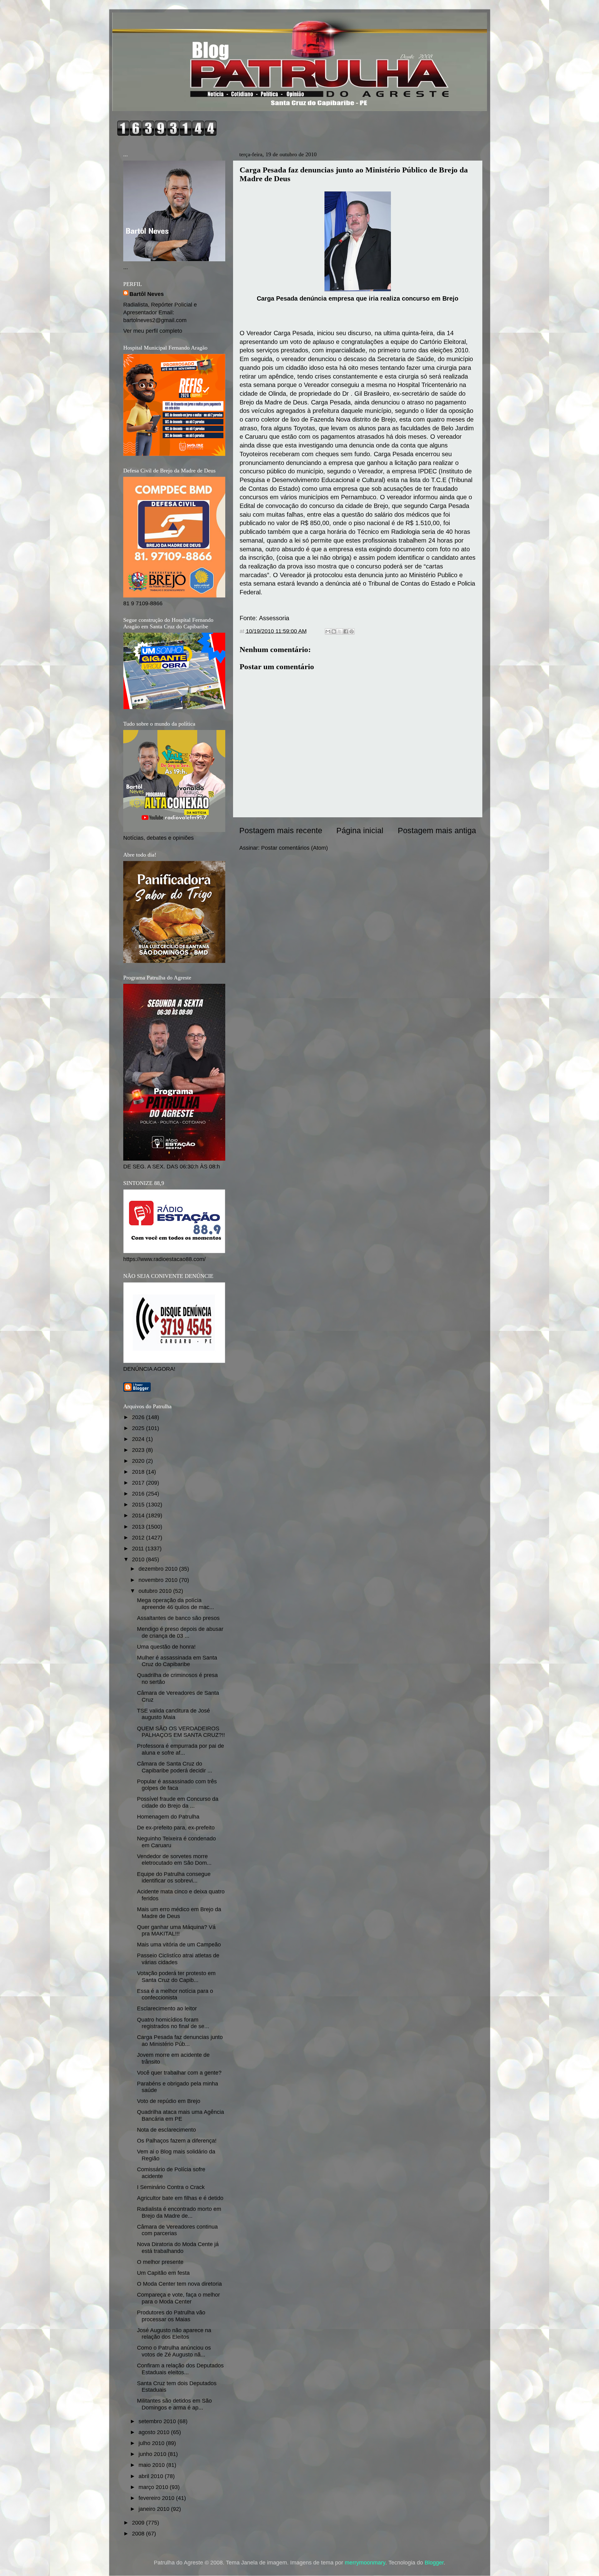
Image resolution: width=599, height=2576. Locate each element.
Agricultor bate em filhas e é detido (180, 2198)
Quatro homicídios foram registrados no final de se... (173, 2023)
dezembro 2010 (159, 1569)
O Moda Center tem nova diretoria (179, 2284)
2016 (139, 1494)
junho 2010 (153, 2454)
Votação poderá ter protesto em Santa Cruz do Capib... (176, 1977)
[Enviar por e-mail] (328, 631)
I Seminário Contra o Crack (171, 2187)
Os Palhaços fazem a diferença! (177, 2141)
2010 (139, 1559)
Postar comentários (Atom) (295, 848)
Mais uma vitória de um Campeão (179, 1945)
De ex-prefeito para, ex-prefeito (176, 1828)
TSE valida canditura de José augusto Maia (173, 1714)
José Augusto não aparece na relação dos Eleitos (174, 2334)
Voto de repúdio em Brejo (169, 2101)
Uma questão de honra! (166, 1647)
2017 (139, 1483)
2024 (139, 1439)
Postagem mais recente (281, 830)
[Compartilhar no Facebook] (346, 631)
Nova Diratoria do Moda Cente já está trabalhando (178, 2248)
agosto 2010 (155, 2432)
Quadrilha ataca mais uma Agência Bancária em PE (180, 2115)
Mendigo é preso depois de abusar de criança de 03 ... (180, 1632)
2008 (139, 2534)
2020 (139, 1461)
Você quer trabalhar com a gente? (179, 2073)
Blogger (434, 2563)
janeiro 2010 (155, 2509)
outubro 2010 (156, 1591)
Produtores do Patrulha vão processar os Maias (171, 2316)
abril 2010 (152, 2476)
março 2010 (154, 2487)
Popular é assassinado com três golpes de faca (177, 1785)
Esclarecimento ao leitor (167, 2008)
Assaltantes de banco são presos (178, 1618)
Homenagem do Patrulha (168, 1817)
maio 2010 (152, 2465)
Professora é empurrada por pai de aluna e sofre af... (180, 1749)
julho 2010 (152, 2443)
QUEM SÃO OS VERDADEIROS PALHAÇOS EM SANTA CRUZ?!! (181, 1732)
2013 (139, 1527)
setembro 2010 (158, 2421)
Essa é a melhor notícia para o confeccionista (175, 1994)
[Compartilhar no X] (340, 631)
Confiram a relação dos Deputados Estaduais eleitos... (180, 2369)
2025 (139, 1428)
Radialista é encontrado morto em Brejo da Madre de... (179, 2212)
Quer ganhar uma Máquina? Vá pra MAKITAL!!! (176, 1931)
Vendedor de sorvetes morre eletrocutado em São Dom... (174, 1860)
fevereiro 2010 (157, 2498)
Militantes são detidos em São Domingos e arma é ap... (174, 2404)
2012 (139, 1538)
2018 (139, 1472)
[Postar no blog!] (334, 631)
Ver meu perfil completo (153, 331)
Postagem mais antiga (437, 830)
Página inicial (360, 830)
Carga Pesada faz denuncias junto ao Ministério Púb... (180, 2041)
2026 (139, 1417)
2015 (139, 1505)
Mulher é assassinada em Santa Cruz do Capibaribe (177, 1661)
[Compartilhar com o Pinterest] (352, 631)
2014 (139, 1515)
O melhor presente (160, 2262)
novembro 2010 (159, 1580)
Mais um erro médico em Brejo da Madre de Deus (179, 1913)
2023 (139, 1450)
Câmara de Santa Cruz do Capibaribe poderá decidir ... (175, 1767)
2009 (139, 2523)
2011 (139, 1549)
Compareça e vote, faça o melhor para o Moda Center (178, 2298)
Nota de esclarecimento (166, 2130)
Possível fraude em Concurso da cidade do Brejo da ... (178, 1802)
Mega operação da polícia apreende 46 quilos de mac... (175, 1604)
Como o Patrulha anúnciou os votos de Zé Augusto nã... (174, 2351)
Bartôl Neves (147, 294)
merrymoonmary (365, 2563)
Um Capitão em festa (163, 2273)
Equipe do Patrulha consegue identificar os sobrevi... (174, 1878)
